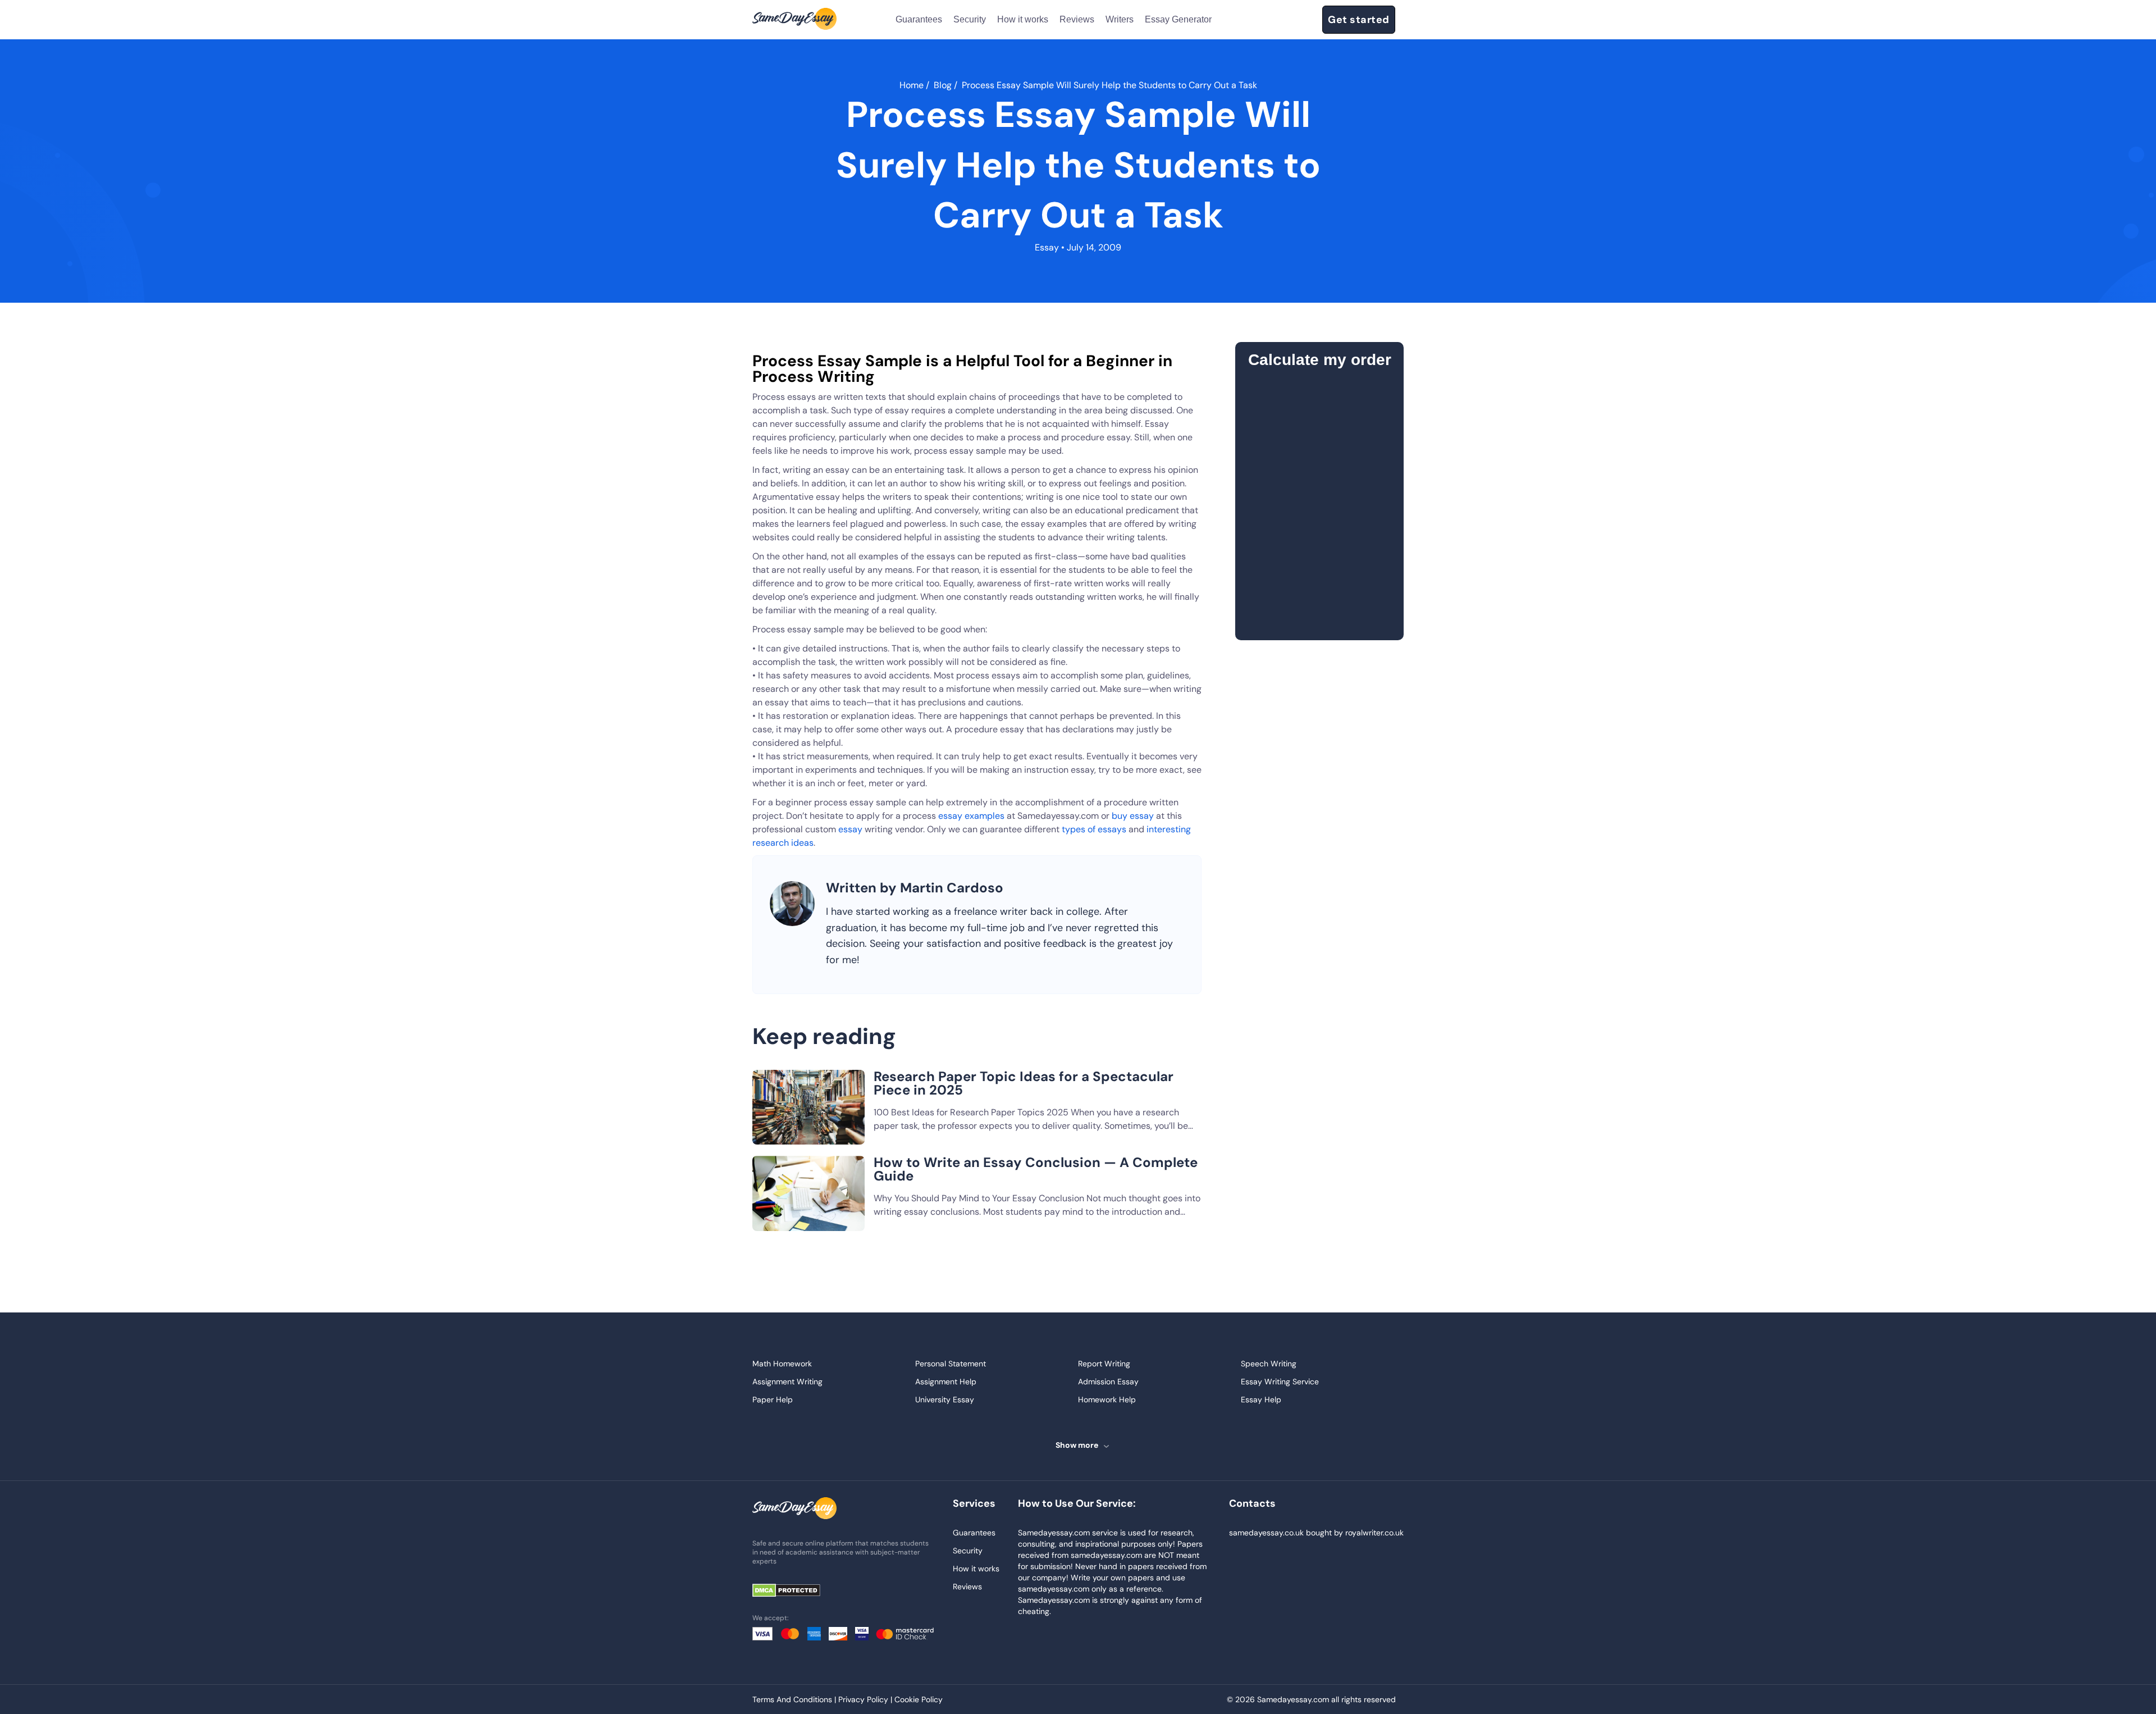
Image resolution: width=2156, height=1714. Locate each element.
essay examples (971, 816)
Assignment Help (946, 1382)
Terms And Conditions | (795, 1699)
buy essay (1133, 816)
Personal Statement (951, 1364)
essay (850, 829)
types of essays (1094, 829)
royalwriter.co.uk (1374, 1533)
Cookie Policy (919, 1699)
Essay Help (1261, 1400)
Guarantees (919, 19)
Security (970, 19)
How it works (1023, 19)
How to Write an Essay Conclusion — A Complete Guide (1036, 1169)
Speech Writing (1269, 1364)
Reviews (1077, 19)
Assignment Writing (787, 1382)
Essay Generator (1178, 19)
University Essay (945, 1400)
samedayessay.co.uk (1266, 1533)
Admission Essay (1108, 1382)
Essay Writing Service (1280, 1382)
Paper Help (773, 1400)
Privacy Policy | (866, 1699)
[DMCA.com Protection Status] (794, 1591)
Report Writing (1104, 1364)
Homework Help (1107, 1400)
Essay (1047, 247)
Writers (1120, 19)
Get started (1359, 20)
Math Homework (782, 1364)
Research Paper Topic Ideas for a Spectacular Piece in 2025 (1024, 1083)
